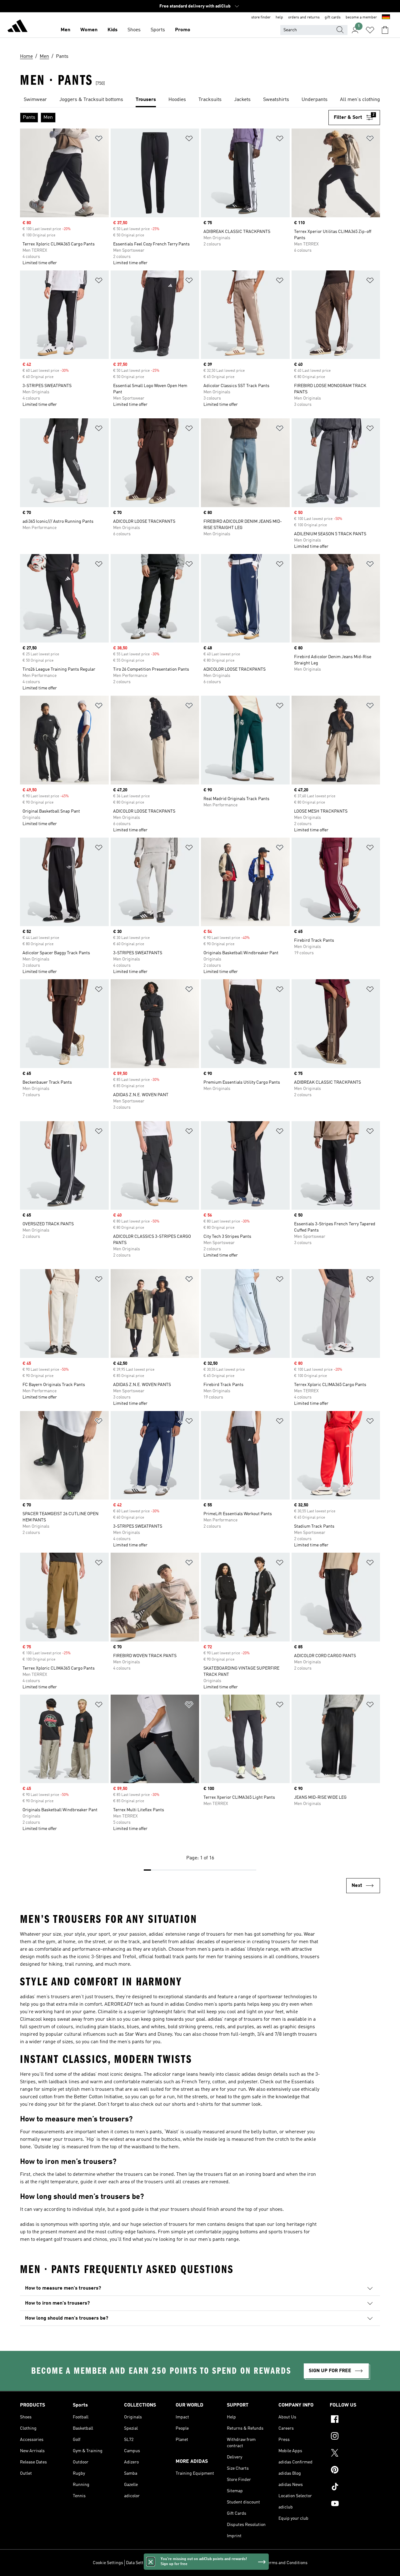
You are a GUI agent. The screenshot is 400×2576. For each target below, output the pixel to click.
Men (65, 30)
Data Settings (139, 2563)
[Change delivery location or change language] (386, 18)
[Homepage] (17, 27)
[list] (200, 100)
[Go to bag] (385, 30)
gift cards (333, 18)
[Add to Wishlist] (99, 140)
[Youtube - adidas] (355, 2504)
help (279, 18)
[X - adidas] (355, 2454)
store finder (261, 18)
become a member (361, 18)
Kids (112, 30)
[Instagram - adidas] (355, 2437)
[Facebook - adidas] (355, 2420)
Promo (183, 30)
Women (89, 30)
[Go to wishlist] (370, 30)
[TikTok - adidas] (355, 2488)
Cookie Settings (108, 2563)
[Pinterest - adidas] (355, 2471)
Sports (158, 30)
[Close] (151, 2562)
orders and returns (304, 18)
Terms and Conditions (286, 2563)
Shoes (134, 30)
